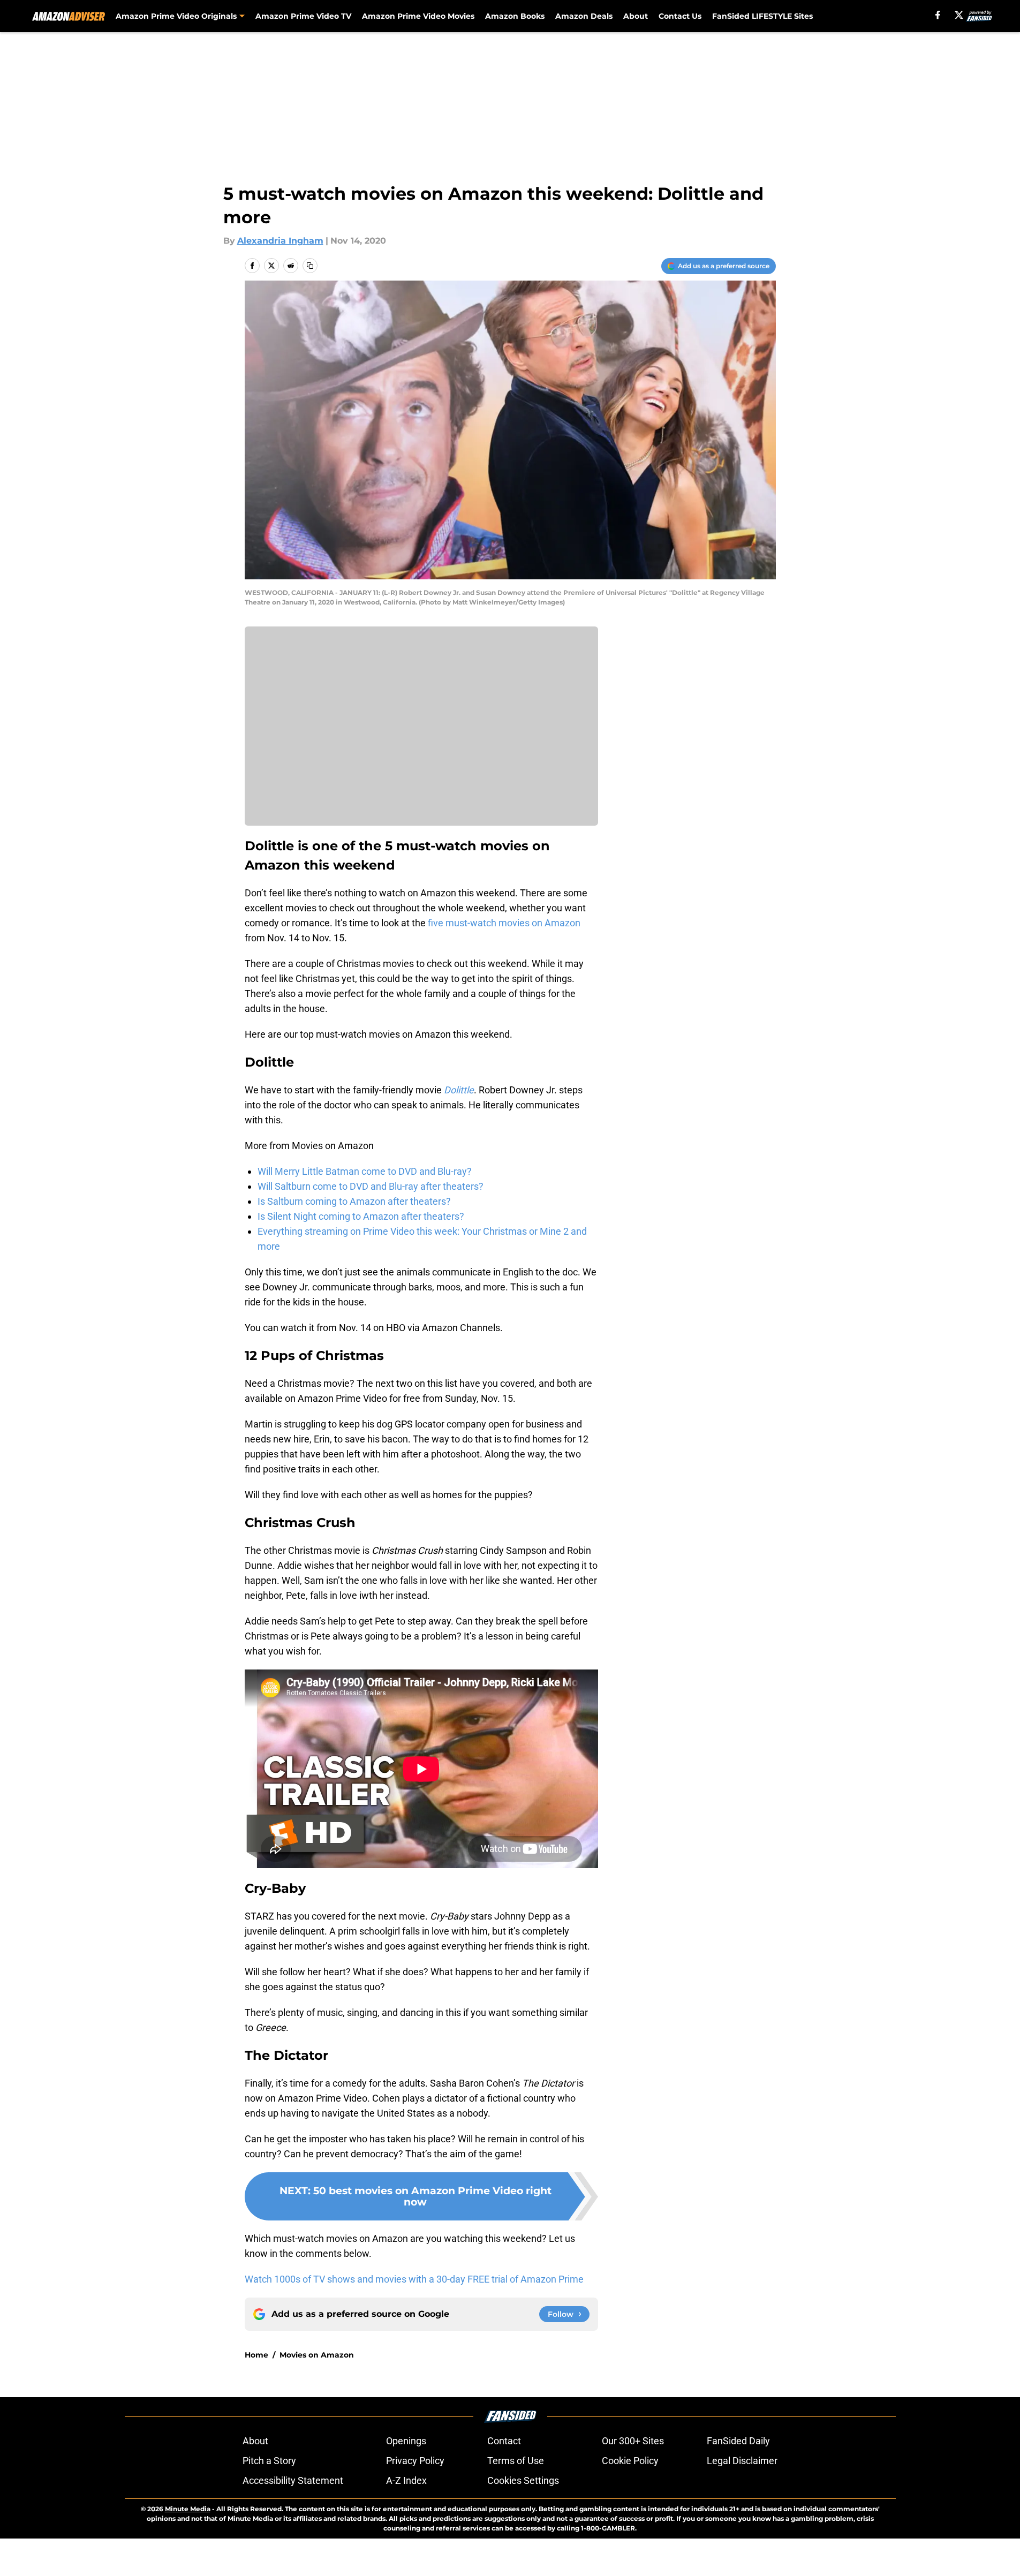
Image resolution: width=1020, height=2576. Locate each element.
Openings (406, 2441)
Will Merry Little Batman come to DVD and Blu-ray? (365, 1171)
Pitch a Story (269, 2461)
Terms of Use (516, 2461)
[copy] (310, 266)
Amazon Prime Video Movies (418, 16)
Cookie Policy (630, 2461)
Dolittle (459, 1090)
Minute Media (188, 2509)
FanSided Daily (738, 2441)
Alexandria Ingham (280, 241)
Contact (504, 2441)
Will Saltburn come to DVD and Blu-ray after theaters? (371, 1186)
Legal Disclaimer (742, 2461)
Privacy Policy (415, 2461)
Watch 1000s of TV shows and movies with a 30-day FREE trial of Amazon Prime (414, 2279)
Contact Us (680, 16)
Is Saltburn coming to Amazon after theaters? (354, 1201)
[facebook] (938, 15)
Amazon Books (515, 16)
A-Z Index (406, 2480)
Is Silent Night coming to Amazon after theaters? (361, 1216)
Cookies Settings (523, 2480)
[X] (959, 15)
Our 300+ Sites (633, 2441)
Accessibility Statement (293, 2480)
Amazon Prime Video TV (303, 16)
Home (256, 2355)
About (636, 16)
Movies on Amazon (317, 2355)
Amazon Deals (584, 16)
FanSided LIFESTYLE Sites (762, 16)
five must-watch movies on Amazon (503, 923)
